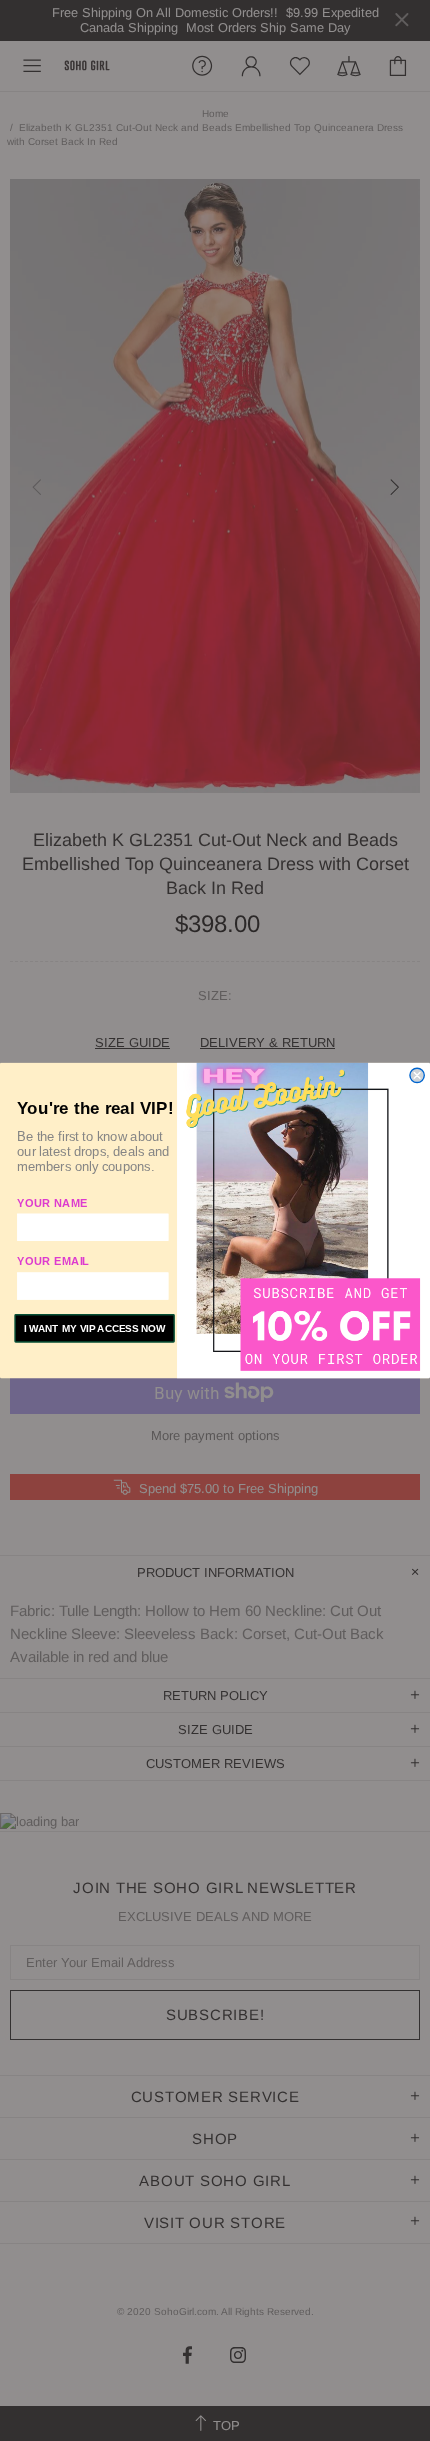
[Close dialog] (417, 1075)
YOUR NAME (52, 1202)
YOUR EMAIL (53, 1261)
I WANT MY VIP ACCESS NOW (95, 1328)
